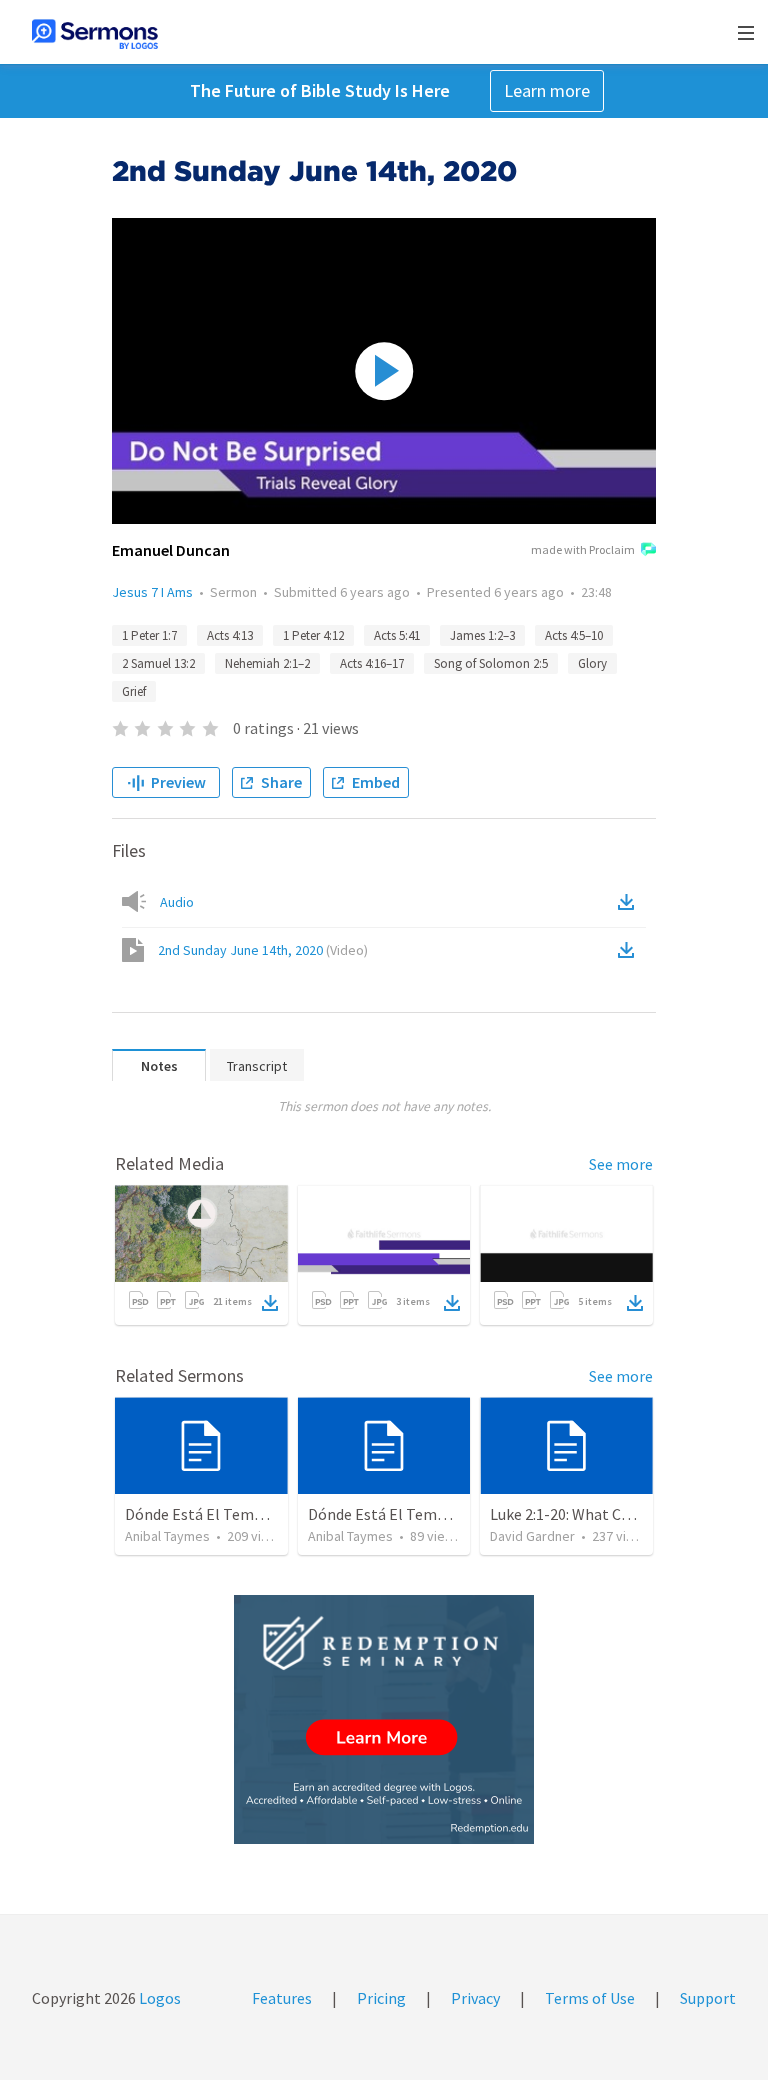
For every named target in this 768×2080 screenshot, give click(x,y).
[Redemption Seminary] (384, 1719)
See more (621, 1164)
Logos (158, 1998)
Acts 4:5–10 (574, 635)
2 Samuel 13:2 (158, 663)
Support (708, 1998)
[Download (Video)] (630, 950)
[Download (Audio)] (630, 902)
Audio (177, 902)
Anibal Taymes (167, 1536)
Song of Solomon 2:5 (491, 663)
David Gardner (532, 1536)
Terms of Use (590, 1998)
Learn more (547, 90)
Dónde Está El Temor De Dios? (227, 1514)
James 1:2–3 (482, 635)
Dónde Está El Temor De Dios (407, 1514)
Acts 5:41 (397, 635)
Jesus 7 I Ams (152, 592)
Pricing (381, 1998)
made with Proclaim (583, 549)
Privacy (475, 1998)
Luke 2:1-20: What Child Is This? (596, 1514)
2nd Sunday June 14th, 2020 (263, 950)
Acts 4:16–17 (372, 663)
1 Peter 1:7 (149, 635)
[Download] (270, 1303)
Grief (134, 691)
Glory (592, 663)
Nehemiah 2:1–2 (267, 663)
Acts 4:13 (230, 635)
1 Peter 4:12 (313, 635)
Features (282, 1998)
